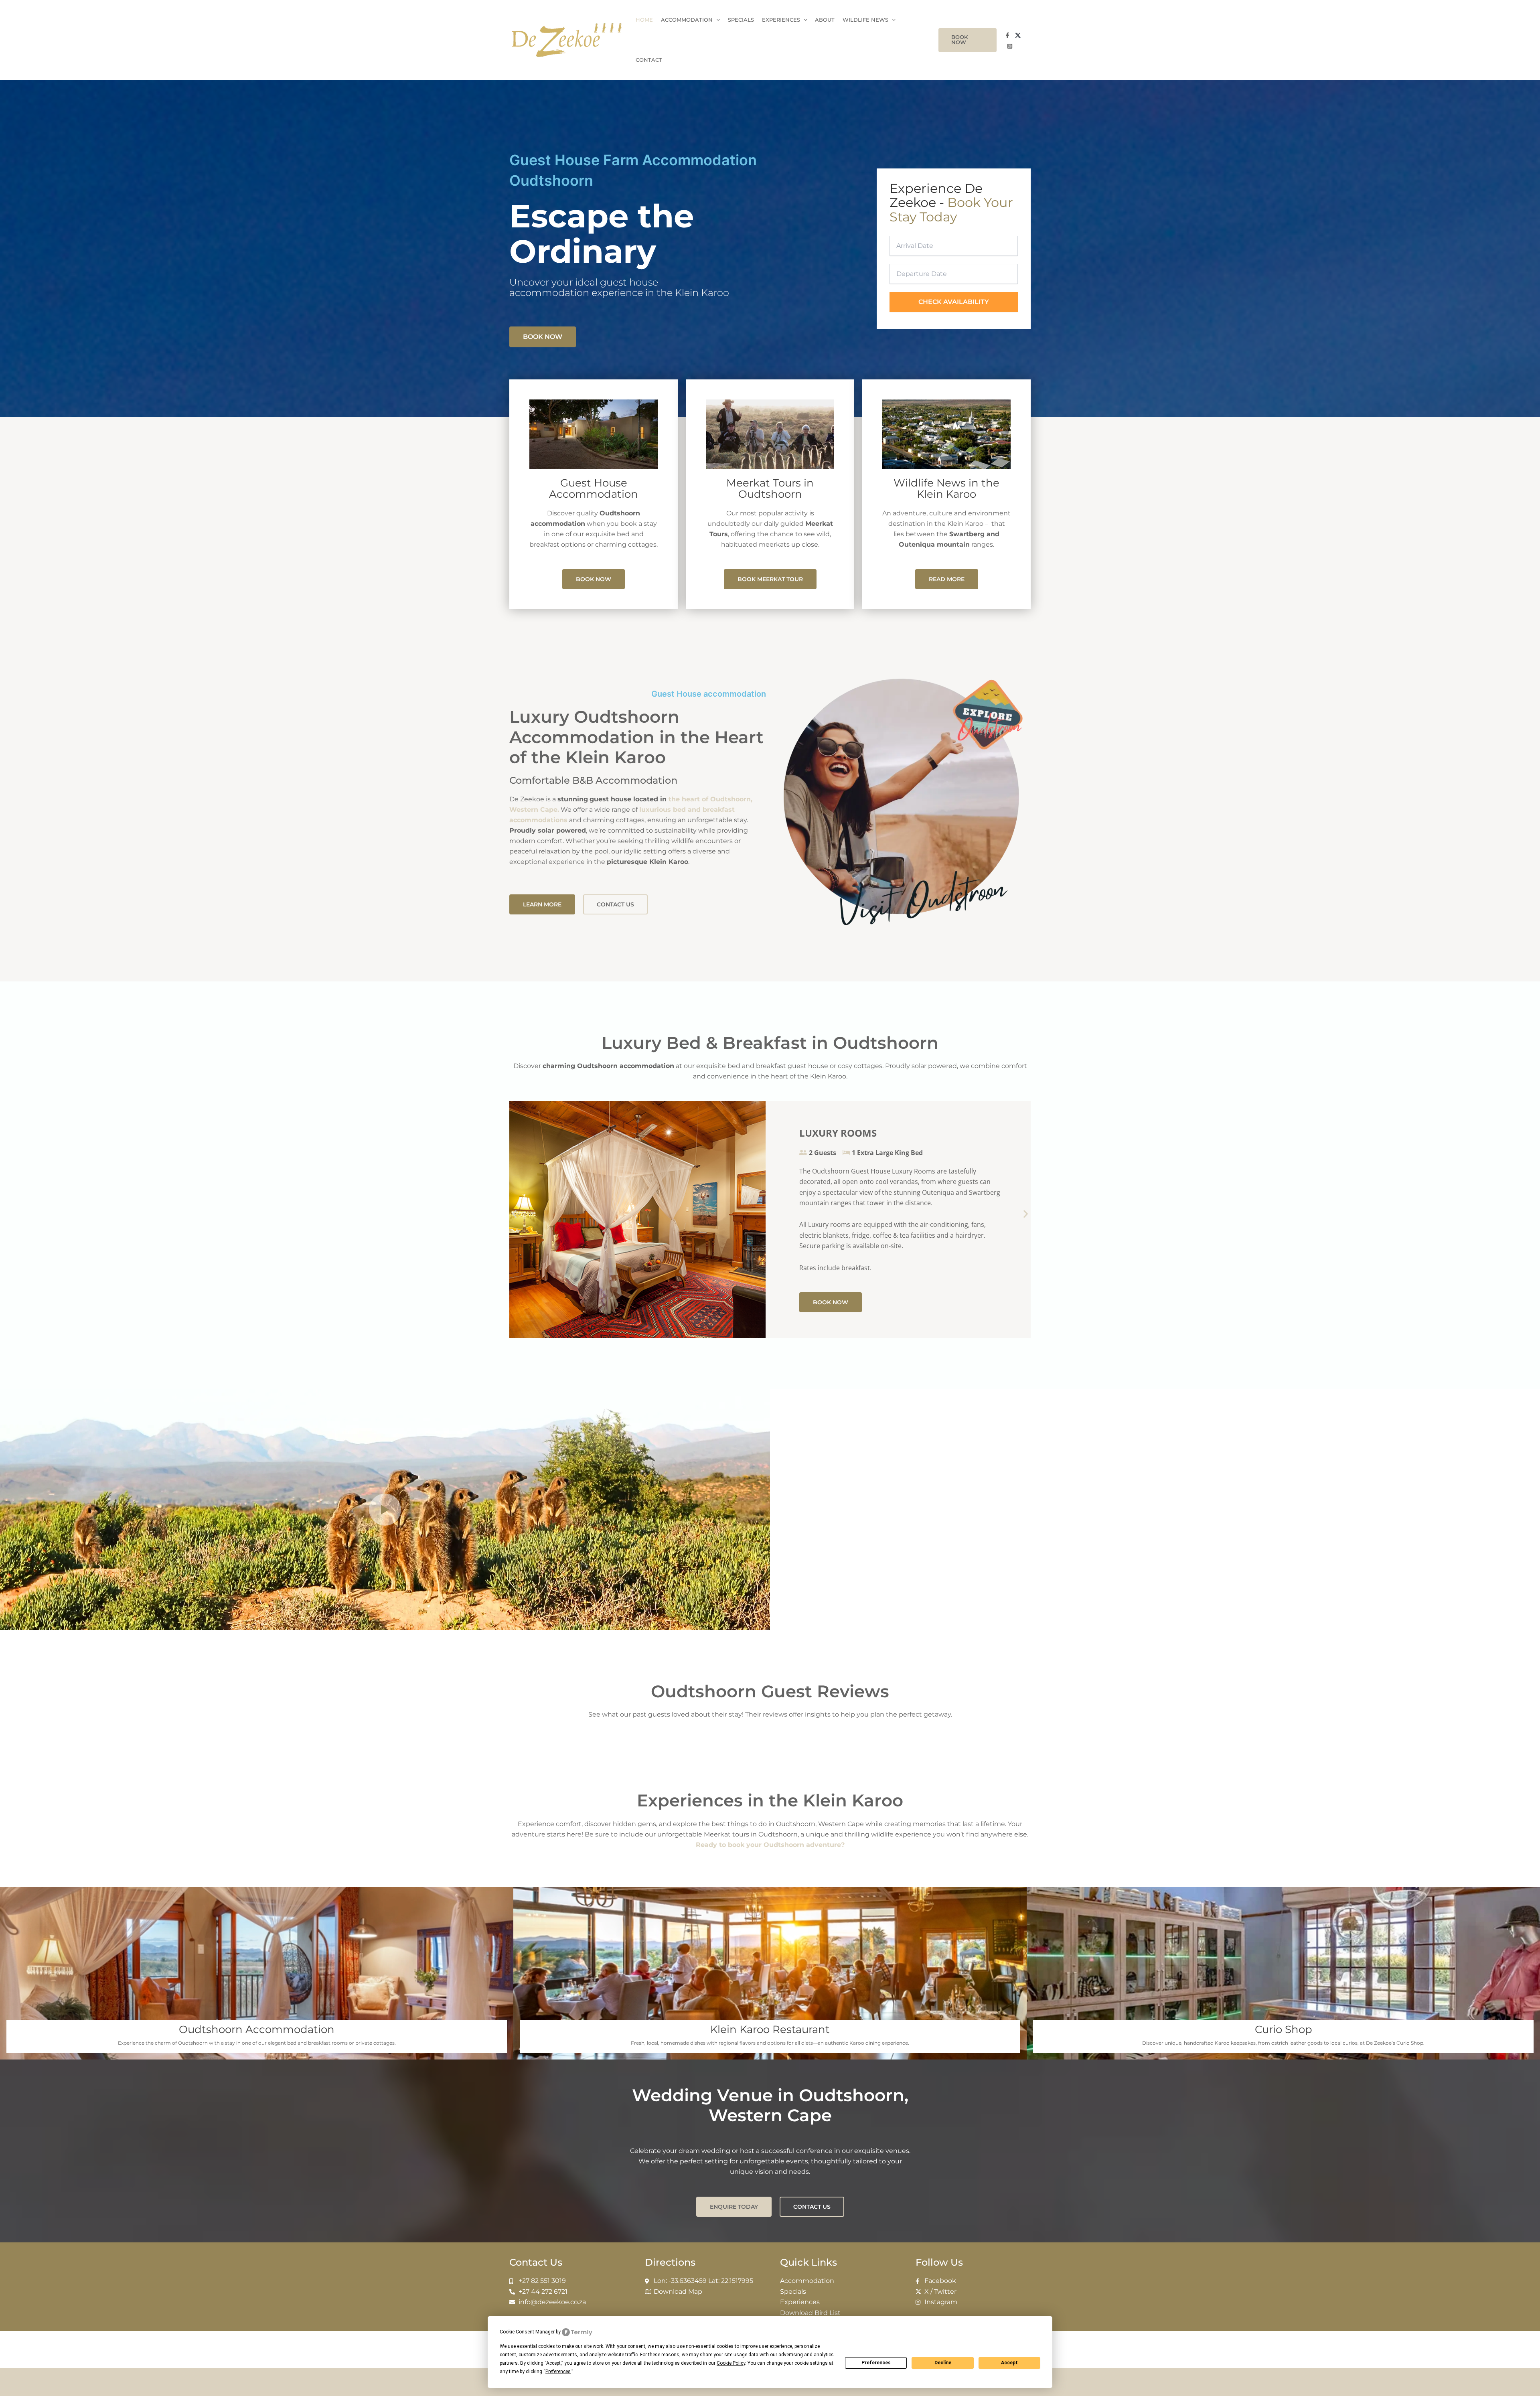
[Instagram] (1010, 46)
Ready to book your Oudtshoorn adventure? (770, 1845)
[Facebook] (1007, 35)
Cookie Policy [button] (731, 2363)
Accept (1009, 2363)
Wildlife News (865, 20)
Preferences (876, 2363)
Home (644, 20)
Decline (943, 2363)
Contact (649, 60)
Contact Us (536, 2262)
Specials (741, 20)
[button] (967, 40)
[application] (716, 20)
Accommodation (687, 20)
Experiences (781, 20)
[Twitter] (1018, 35)
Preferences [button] (558, 2372)
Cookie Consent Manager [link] (527, 2332)
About (825, 20)
